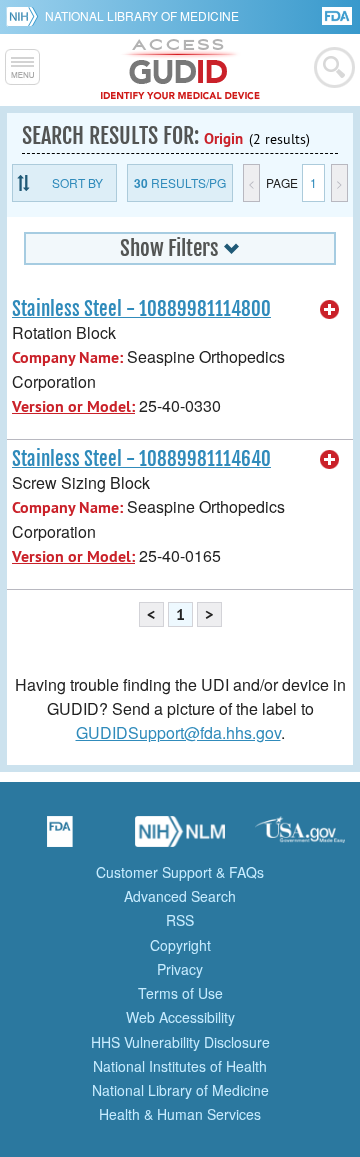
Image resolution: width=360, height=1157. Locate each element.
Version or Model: (73, 406)
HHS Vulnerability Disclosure (180, 1042)
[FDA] (338, 14)
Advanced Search (180, 896)
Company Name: (67, 357)
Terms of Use (180, 993)
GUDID (180, 70)
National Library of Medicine (142, 15)
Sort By (77, 182)
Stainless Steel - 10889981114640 (141, 459)
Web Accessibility (180, 1017)
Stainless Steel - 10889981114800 (141, 309)
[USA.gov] (300, 838)
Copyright (180, 945)
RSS (180, 920)
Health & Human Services (180, 1114)
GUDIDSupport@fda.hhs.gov (178, 732)
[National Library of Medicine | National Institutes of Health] (180, 838)
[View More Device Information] (330, 310)
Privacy (180, 969)
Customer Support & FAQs (180, 872)
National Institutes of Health (180, 1066)
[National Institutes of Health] (25, 16)
